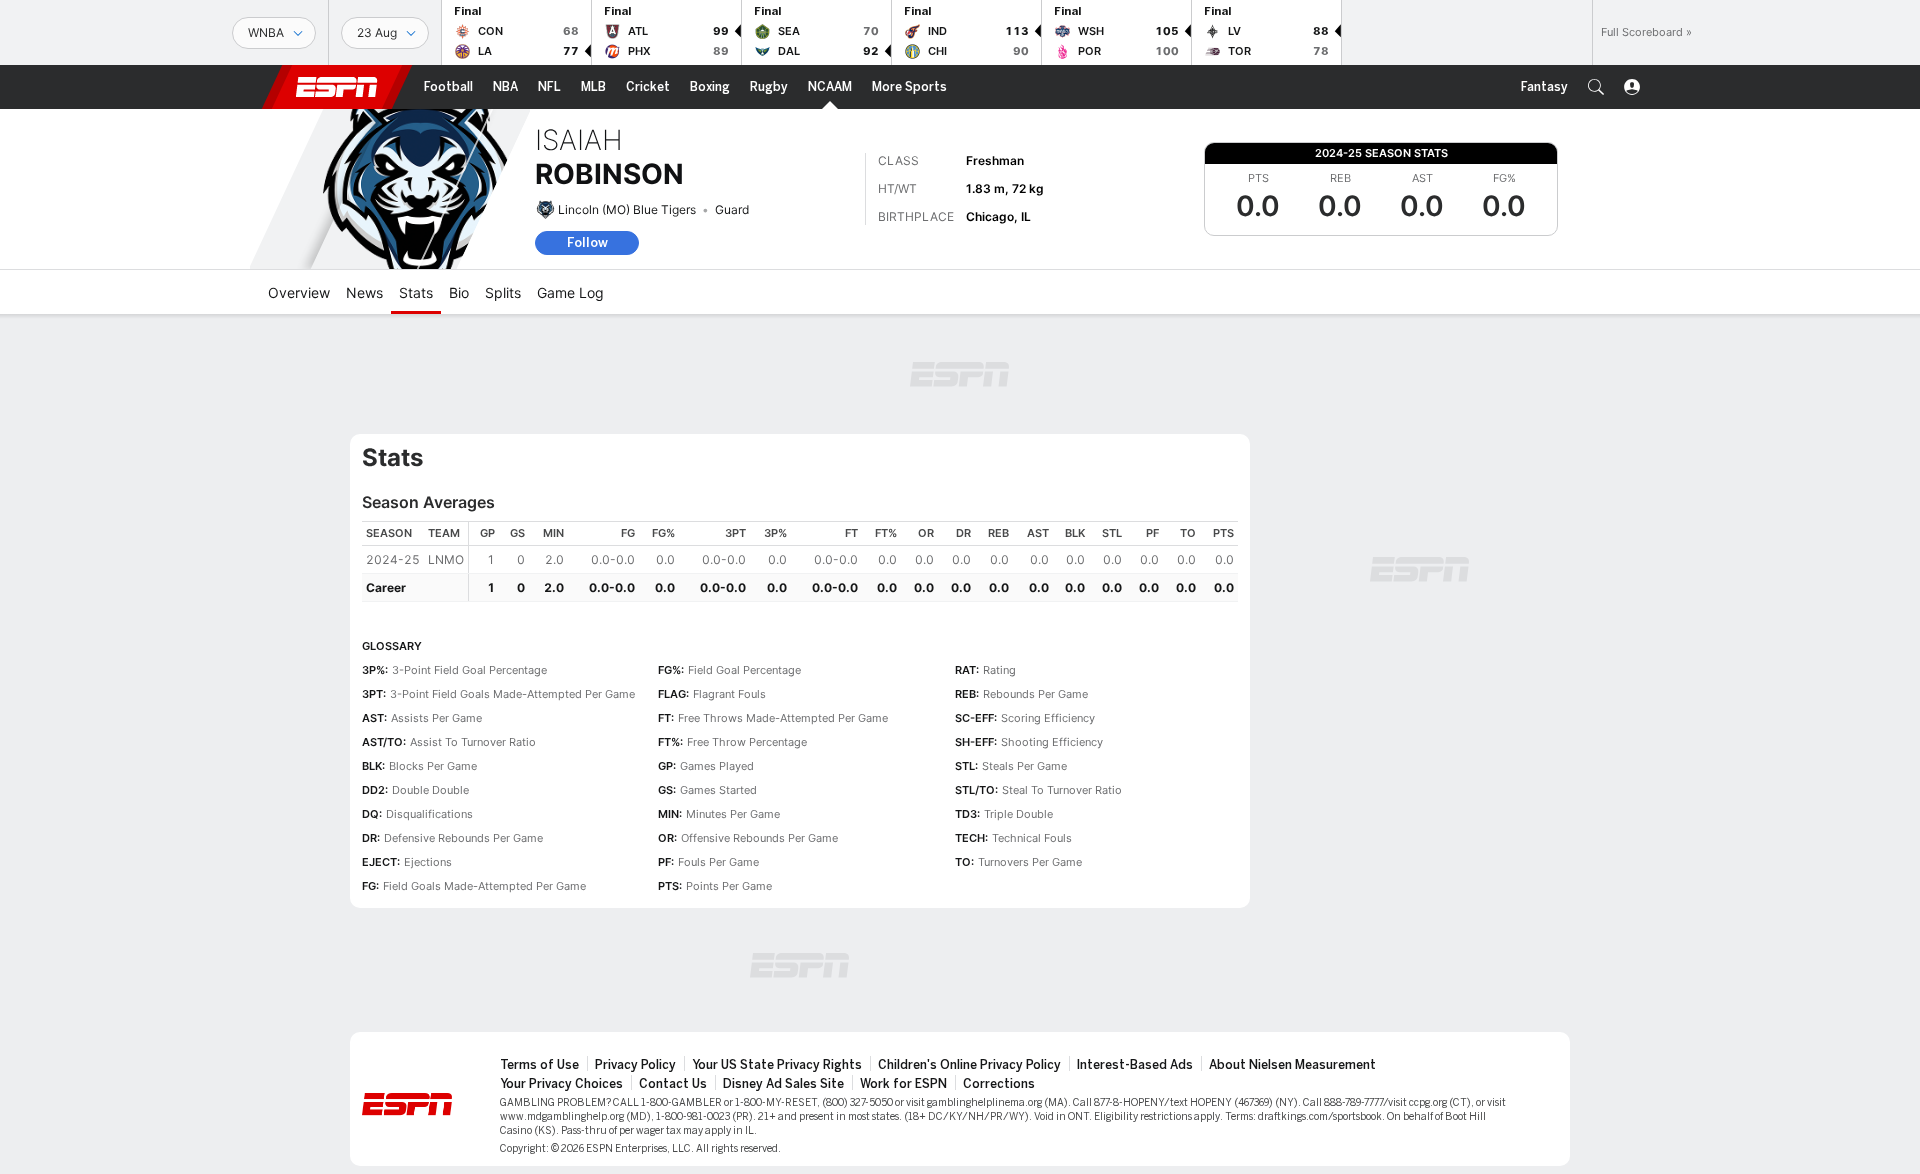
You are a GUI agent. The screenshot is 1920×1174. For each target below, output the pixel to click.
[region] (853, 561)
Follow (587, 242)
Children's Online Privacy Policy (969, 1065)
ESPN (337, 87)
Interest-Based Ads (1135, 1065)
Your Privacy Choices (561, 1084)
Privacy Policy (635, 1065)
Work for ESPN (903, 1084)
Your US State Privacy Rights (777, 1065)
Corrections (999, 1084)
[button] (1596, 87)
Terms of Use (539, 1065)
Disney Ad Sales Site (783, 1084)
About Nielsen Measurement (1292, 1065)
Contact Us (673, 1084)
